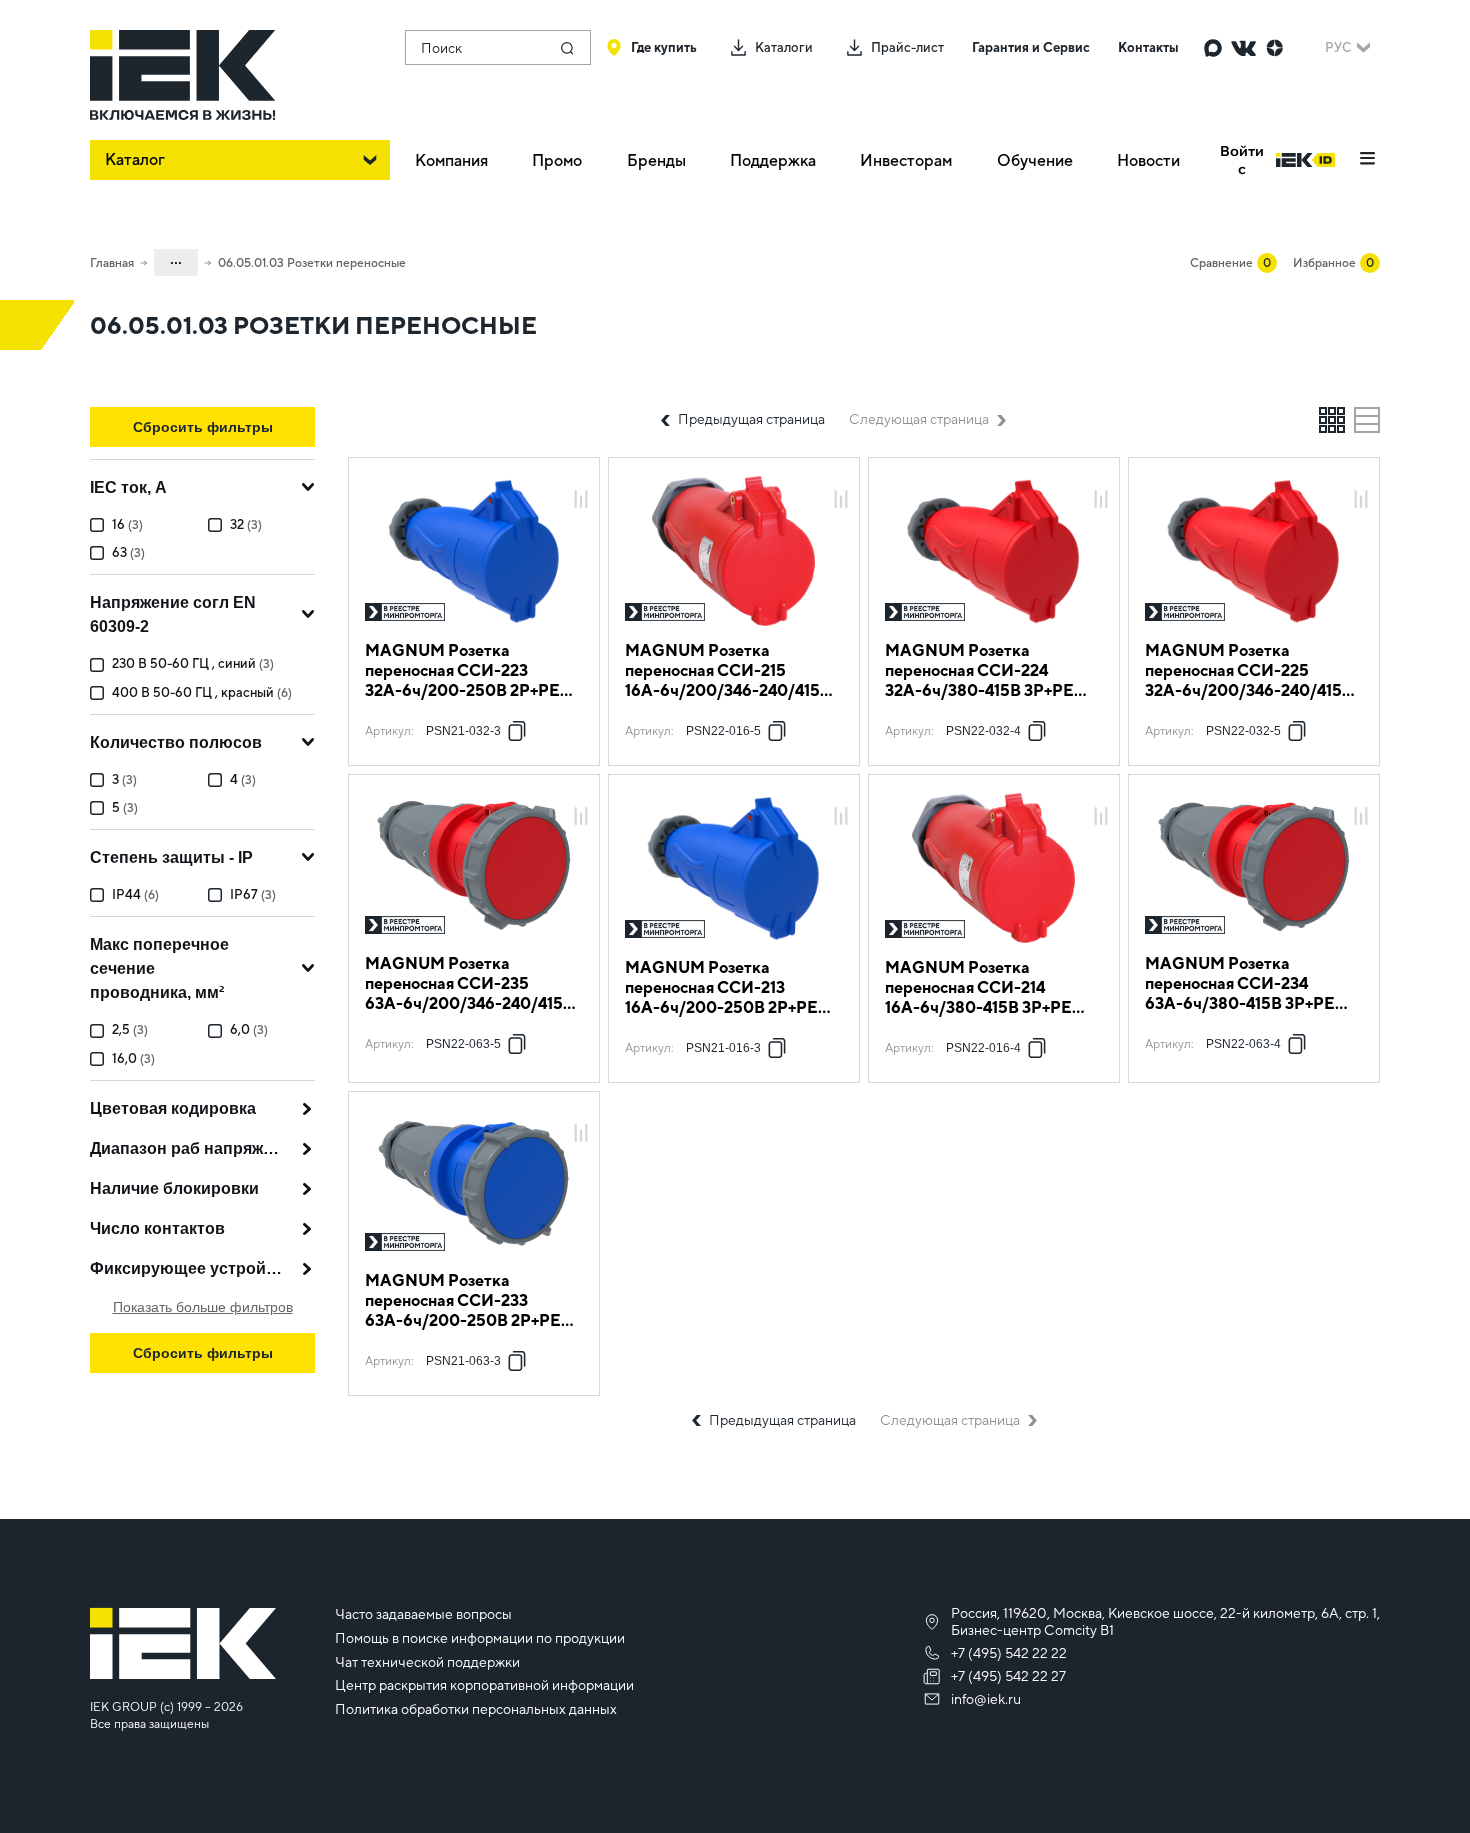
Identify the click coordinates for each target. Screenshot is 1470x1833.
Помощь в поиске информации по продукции (480, 1638)
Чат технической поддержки (427, 1662)
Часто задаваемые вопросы (423, 1614)
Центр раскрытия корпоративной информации (484, 1685)
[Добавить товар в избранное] (581, 477)
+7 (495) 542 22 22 (1009, 1653)
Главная (112, 263)
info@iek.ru (986, 1699)
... (176, 259)
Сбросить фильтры (203, 427)
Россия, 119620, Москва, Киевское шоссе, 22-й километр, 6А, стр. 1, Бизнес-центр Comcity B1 (1165, 1621)
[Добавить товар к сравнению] (581, 500)
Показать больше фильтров (203, 1307)
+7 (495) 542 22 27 (1008, 1676)
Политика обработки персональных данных (476, 1709)
